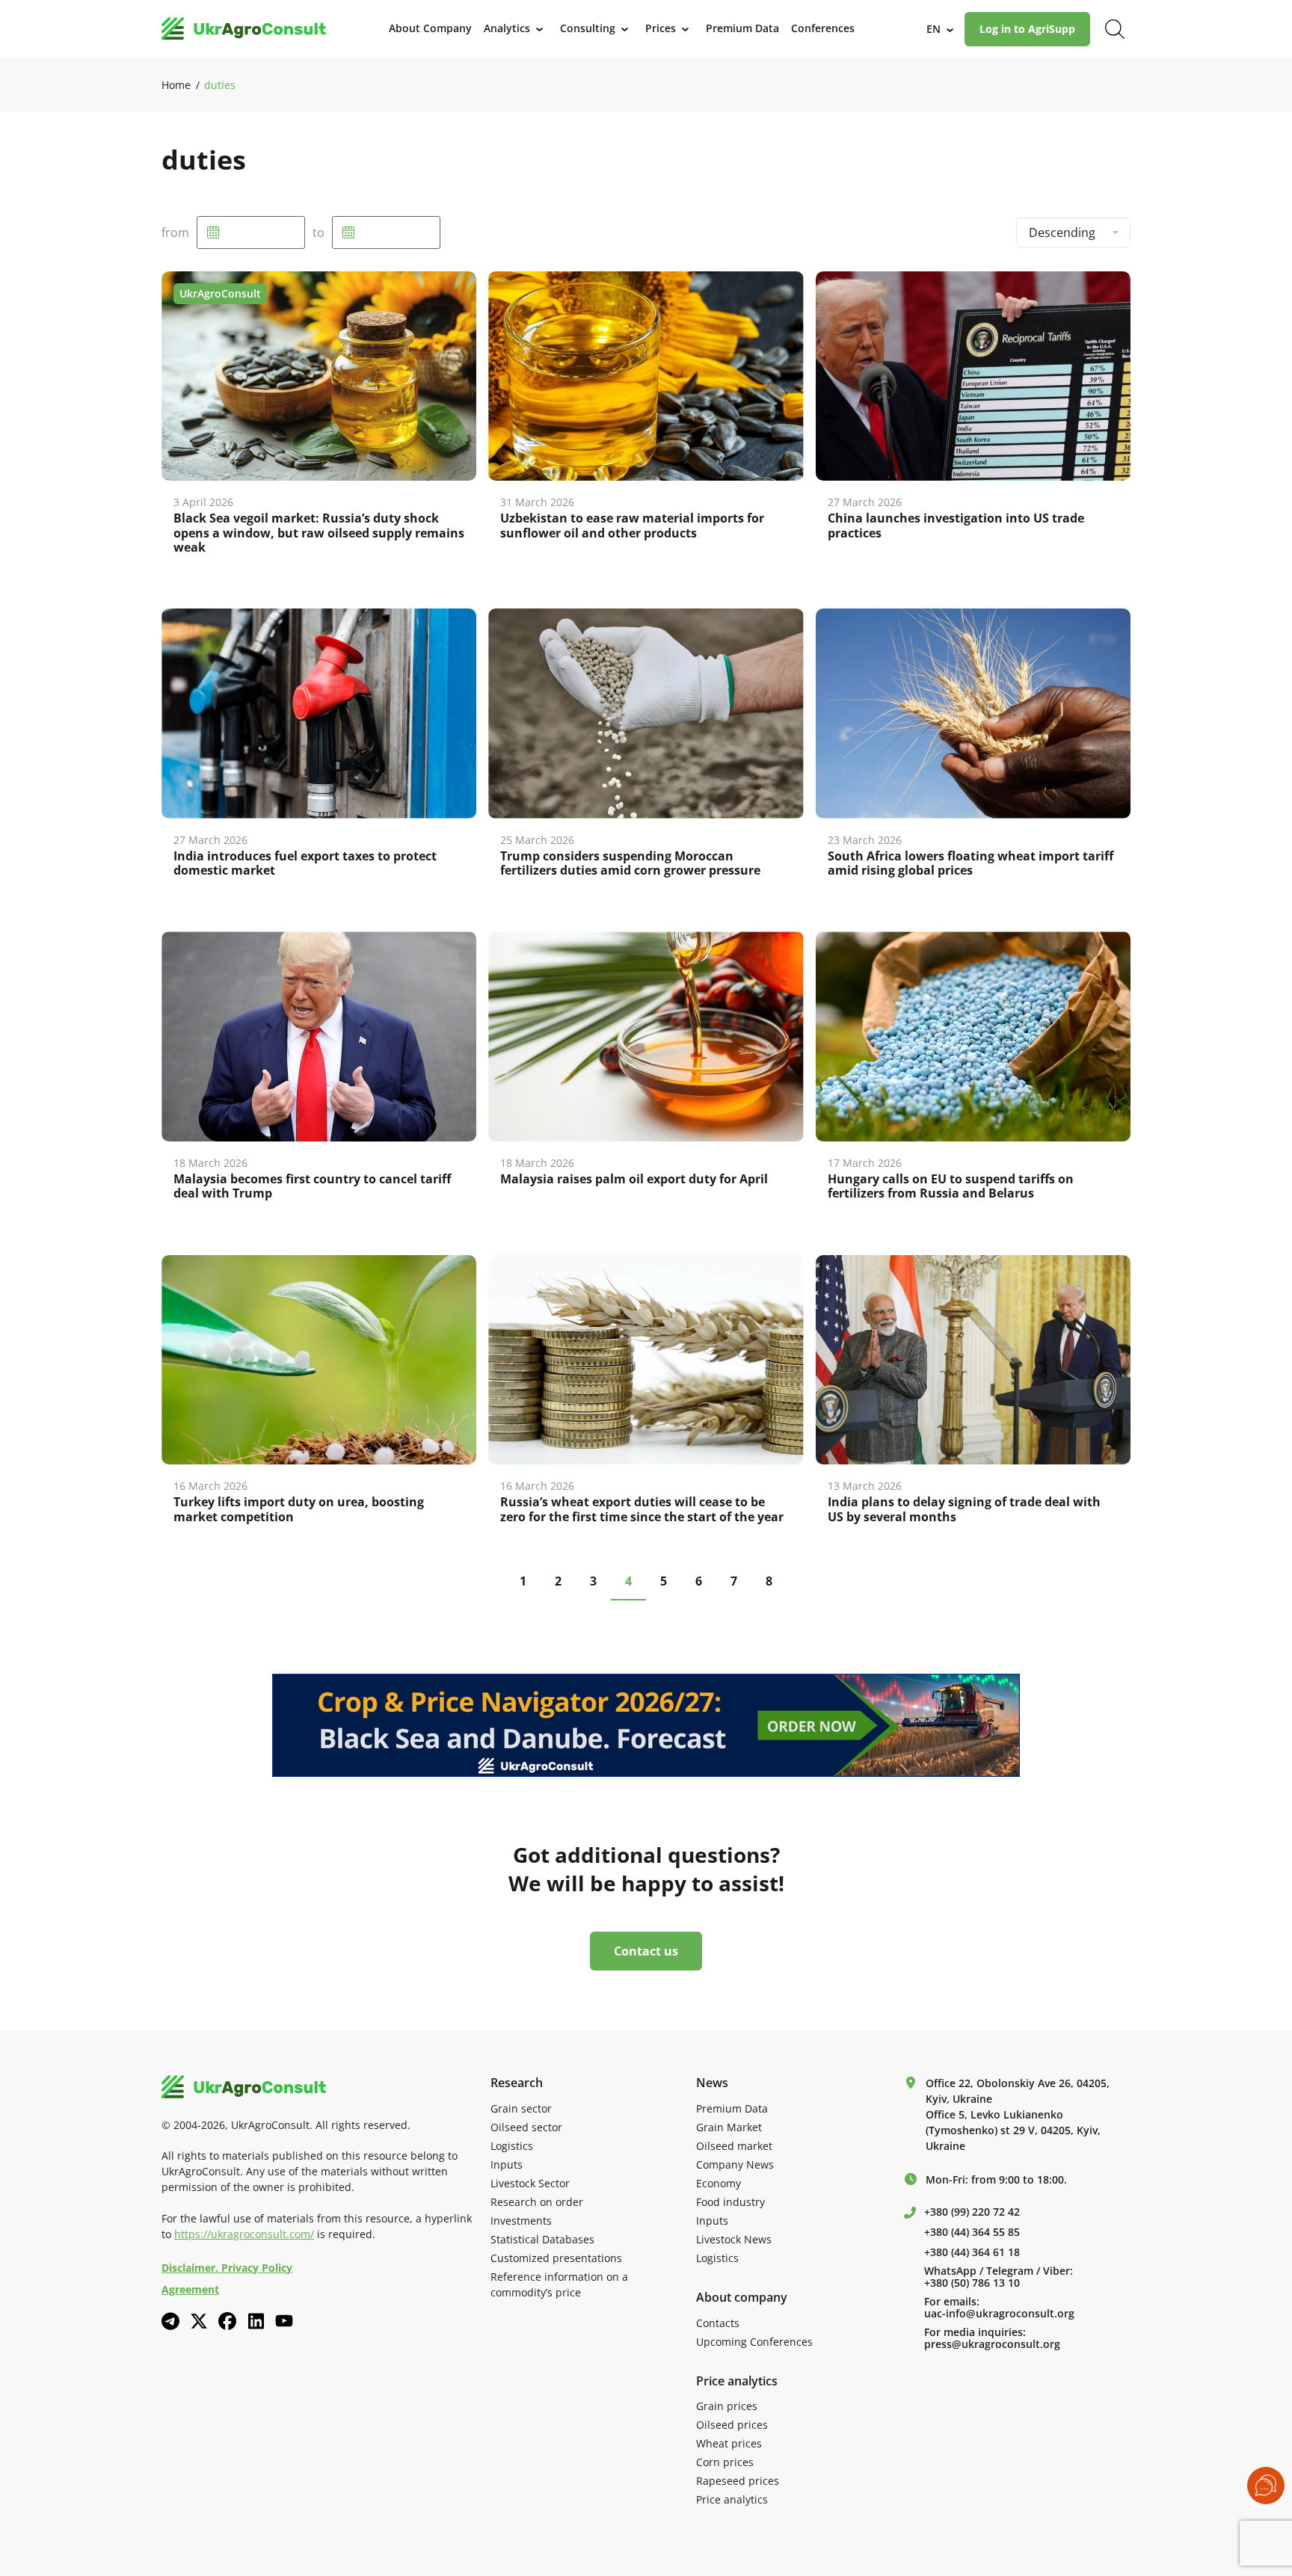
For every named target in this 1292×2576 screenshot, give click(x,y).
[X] (199, 2321)
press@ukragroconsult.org (992, 2344)
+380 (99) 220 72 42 (972, 2212)
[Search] (1115, 29)
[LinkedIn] (256, 2321)
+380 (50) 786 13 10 (972, 2283)
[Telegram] (170, 2321)
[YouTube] (284, 2321)
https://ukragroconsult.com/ (244, 2234)
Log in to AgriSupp (1027, 29)
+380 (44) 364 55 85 (972, 2232)
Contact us (646, 1951)
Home (176, 85)
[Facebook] (227, 2321)
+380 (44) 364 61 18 (972, 2252)
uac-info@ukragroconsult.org (999, 2314)
